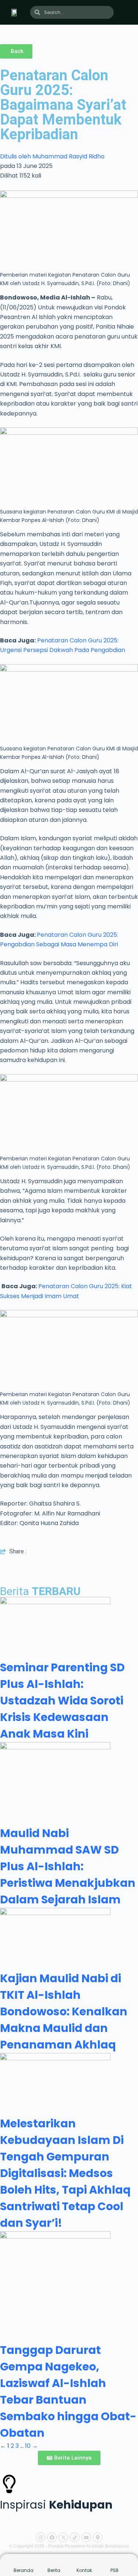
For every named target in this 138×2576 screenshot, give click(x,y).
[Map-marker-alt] (98, 2537)
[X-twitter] (63, 2537)
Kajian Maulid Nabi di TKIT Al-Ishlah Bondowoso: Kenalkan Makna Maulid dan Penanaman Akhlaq (64, 2011)
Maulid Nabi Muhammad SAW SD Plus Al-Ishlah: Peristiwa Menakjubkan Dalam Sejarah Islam (68, 1866)
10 (28, 2446)
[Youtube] (86, 2537)
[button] (130, 13)
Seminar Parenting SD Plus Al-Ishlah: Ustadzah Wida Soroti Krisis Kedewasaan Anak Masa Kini (62, 1701)
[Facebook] (52, 2537)
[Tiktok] (75, 2537)
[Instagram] (40, 2537)
